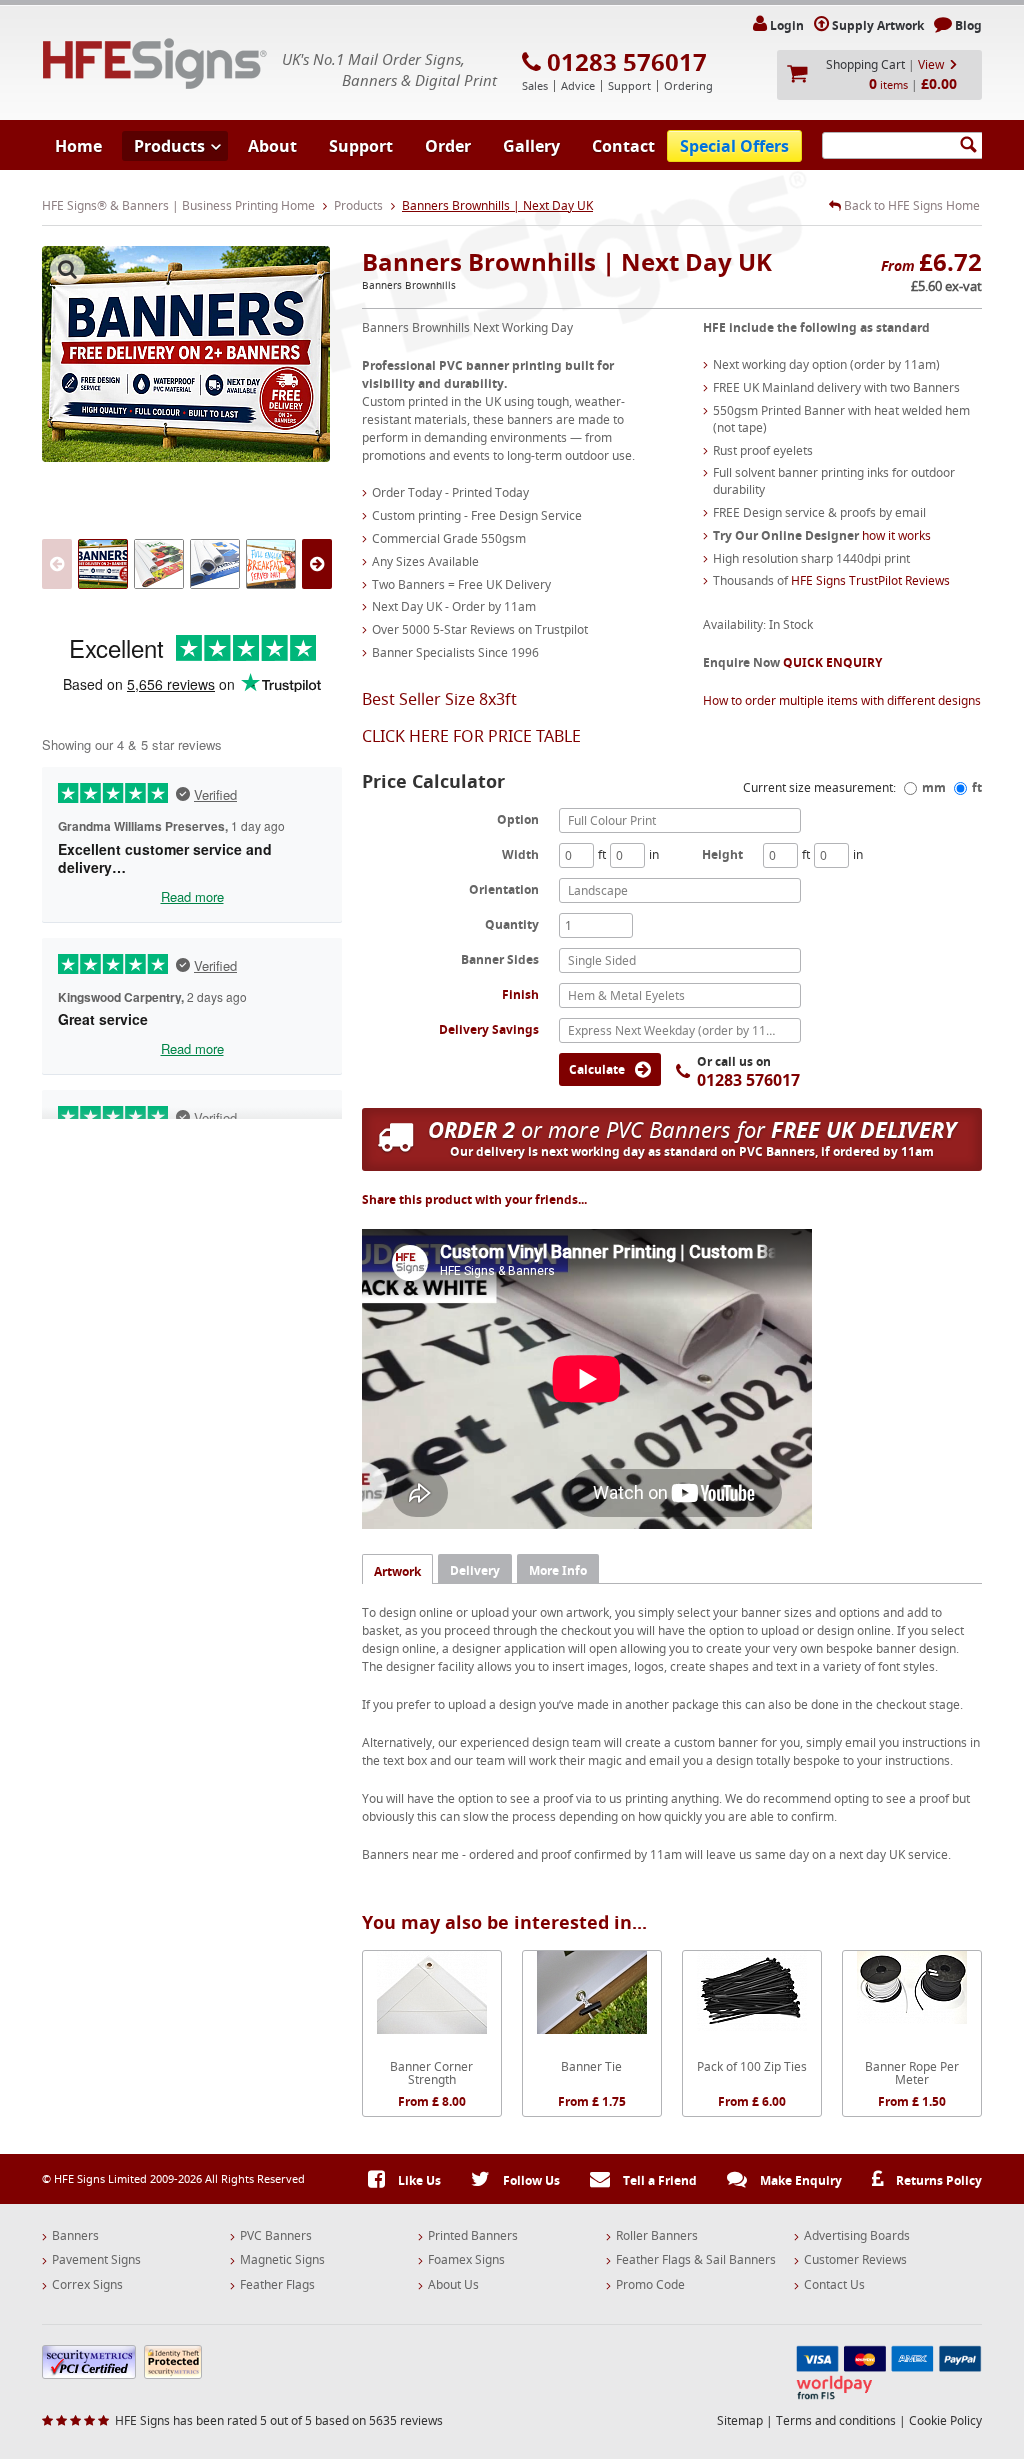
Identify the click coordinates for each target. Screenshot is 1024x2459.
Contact (623, 146)
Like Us (418, 2180)
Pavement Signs (96, 2260)
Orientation (504, 889)
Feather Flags (277, 2285)
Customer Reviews (855, 2260)
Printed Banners (473, 2236)
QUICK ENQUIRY (832, 662)
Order (448, 146)
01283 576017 (627, 62)
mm (934, 787)
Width (520, 854)
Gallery (531, 146)
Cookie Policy (945, 2420)
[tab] (397, 1568)
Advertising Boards (857, 2236)
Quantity (512, 924)
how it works (896, 535)
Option (518, 819)
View (931, 64)
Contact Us (834, 2285)
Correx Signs (87, 2285)
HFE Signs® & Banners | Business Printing (155, 63)
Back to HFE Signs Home (910, 206)
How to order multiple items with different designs (842, 700)
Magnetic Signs (282, 2260)
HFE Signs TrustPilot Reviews (870, 580)
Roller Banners (657, 2236)
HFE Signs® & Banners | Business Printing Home (178, 205)
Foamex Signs (466, 2260)
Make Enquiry (799, 2180)
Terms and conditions (836, 2420)
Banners (75, 2236)
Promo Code (650, 2285)
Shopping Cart (865, 64)
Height (722, 854)
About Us (453, 2285)
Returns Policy (937, 2180)
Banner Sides (500, 959)
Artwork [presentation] (397, 1571)
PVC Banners (276, 2236)
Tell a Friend (658, 2180)
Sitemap (740, 2420)
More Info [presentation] (558, 1570)
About (272, 146)
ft (977, 787)
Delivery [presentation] (475, 1570)
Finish (520, 994)
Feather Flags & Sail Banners (696, 2260)
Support (361, 146)
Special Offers (734, 146)
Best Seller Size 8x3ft (439, 699)
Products (169, 146)
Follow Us (530, 2180)
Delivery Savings (489, 1029)
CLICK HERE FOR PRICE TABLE (471, 736)
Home (78, 146)
